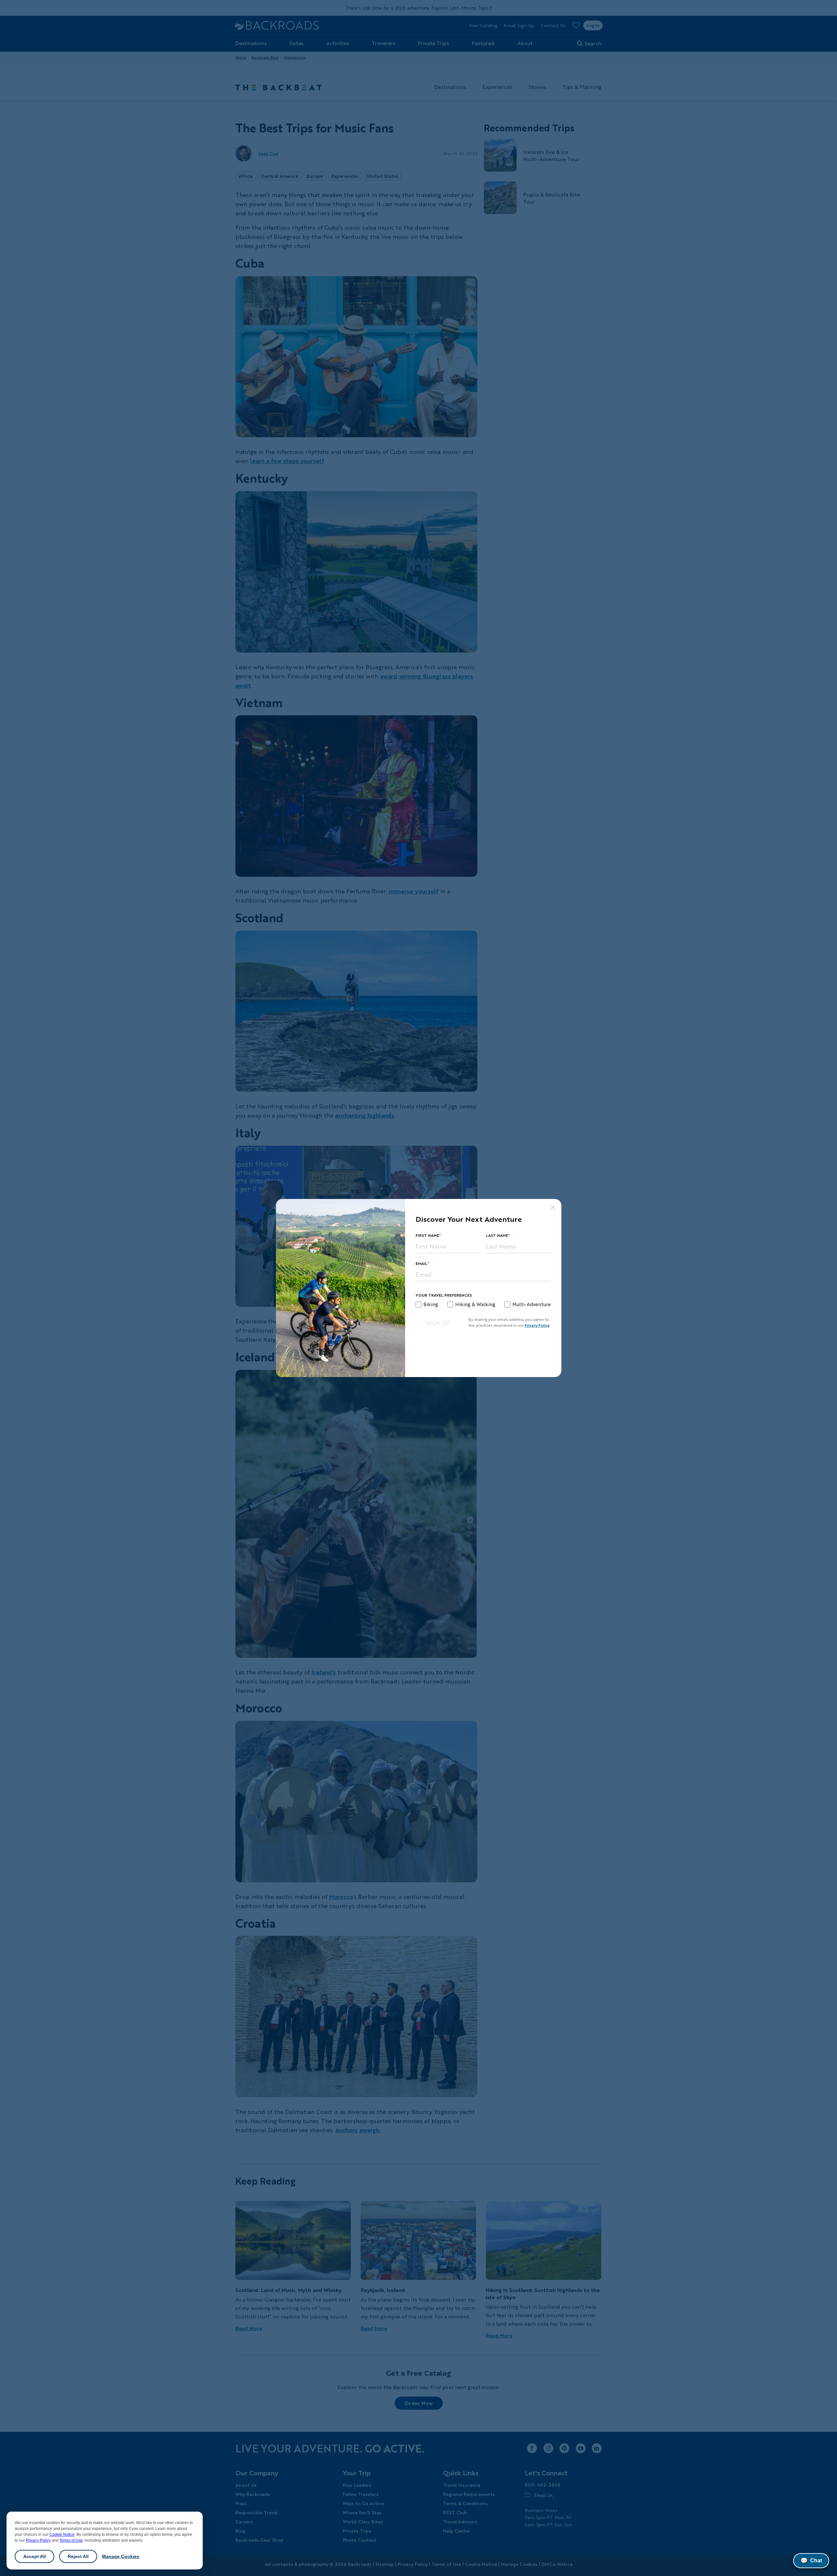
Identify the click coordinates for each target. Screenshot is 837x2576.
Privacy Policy (38, 2540)
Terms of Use (71, 2540)
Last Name (497, 1235)
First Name (427, 1235)
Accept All (34, 2556)
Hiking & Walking (475, 1304)
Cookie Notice (62, 2534)
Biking (431, 1304)
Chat (811, 2561)
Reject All (78, 2556)
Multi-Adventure (532, 1304)
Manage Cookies (121, 2556)
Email (421, 1263)
